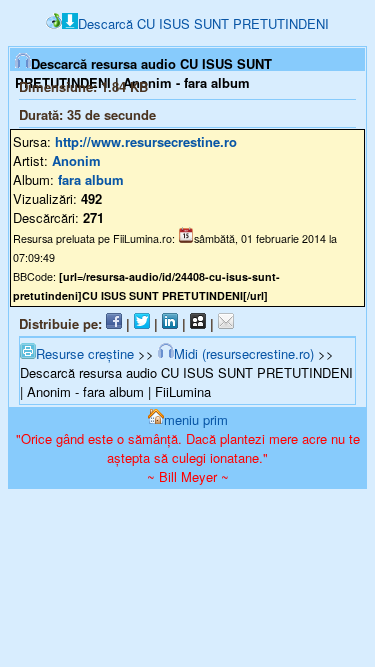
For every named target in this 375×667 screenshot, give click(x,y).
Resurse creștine (85, 353)
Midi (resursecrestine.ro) (244, 353)
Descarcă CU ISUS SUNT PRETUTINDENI (203, 23)
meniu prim (196, 419)
